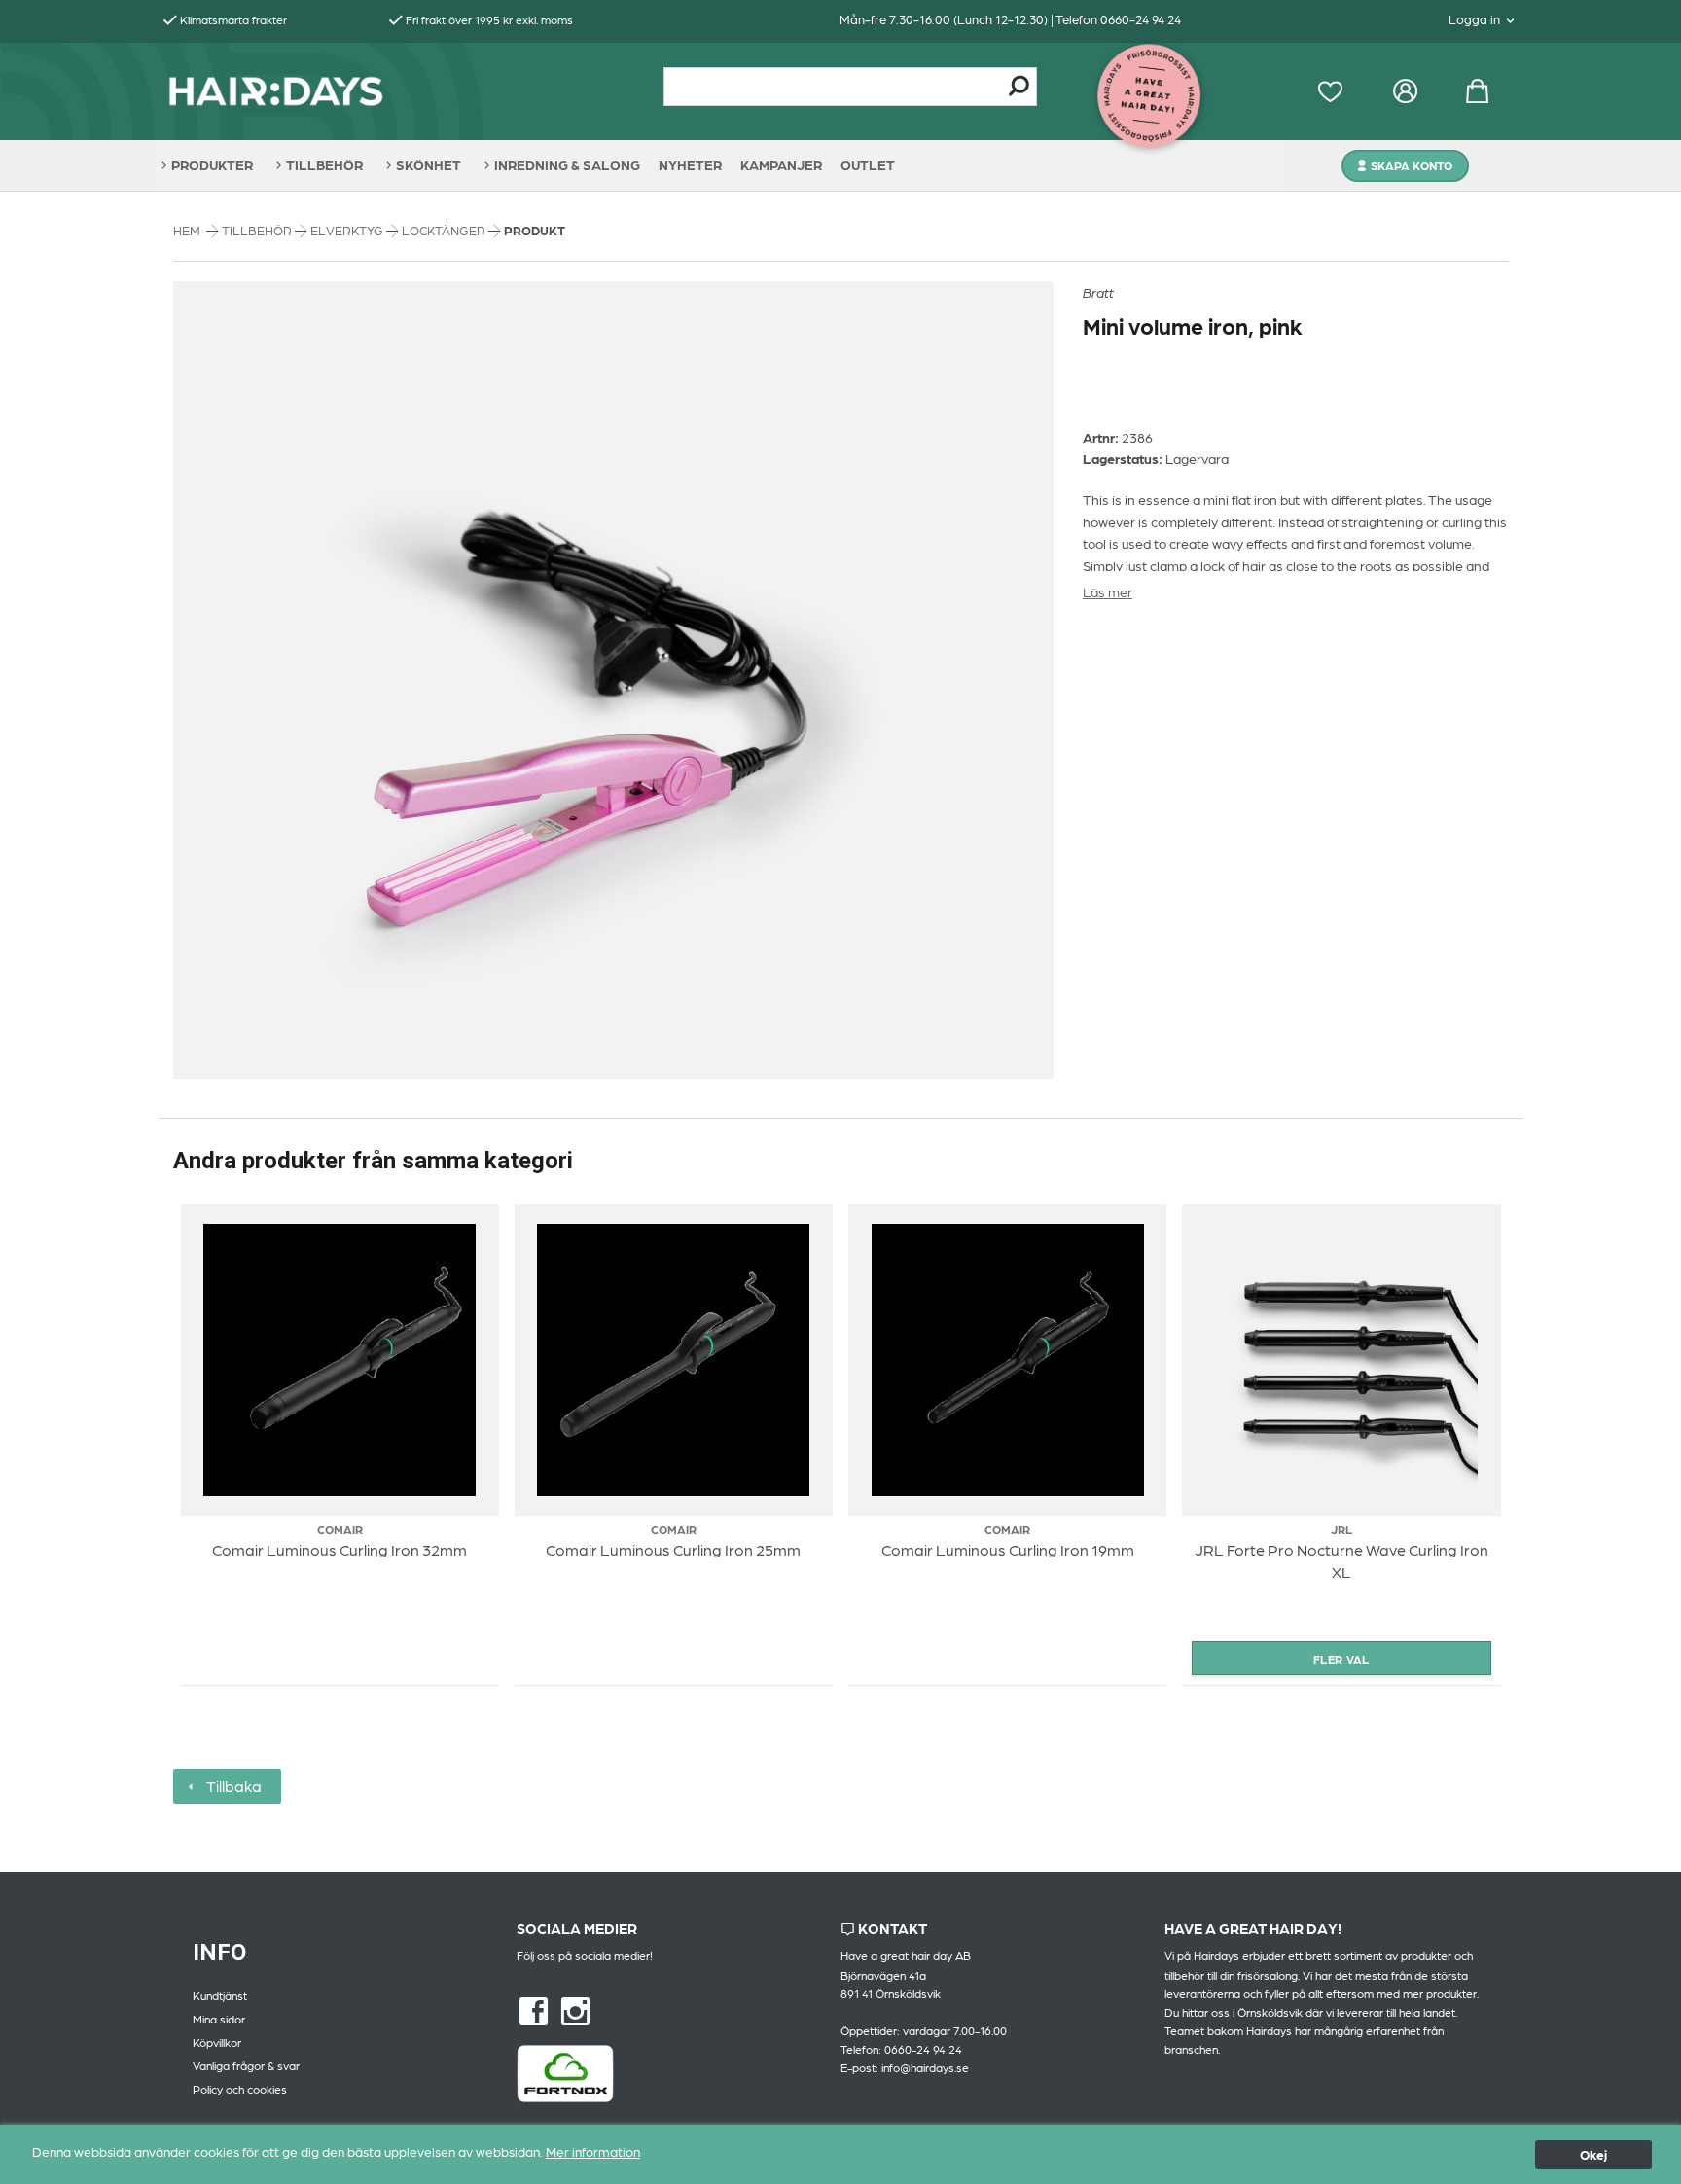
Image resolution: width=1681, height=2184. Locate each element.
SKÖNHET (429, 164)
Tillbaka (230, 1786)
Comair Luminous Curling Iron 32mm (340, 1549)
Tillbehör (258, 230)
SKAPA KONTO (1412, 165)
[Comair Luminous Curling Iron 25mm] (673, 1360)
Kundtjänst (220, 1995)
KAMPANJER (781, 164)
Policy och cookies (240, 2089)
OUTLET (868, 164)
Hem (187, 230)
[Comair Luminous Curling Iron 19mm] (1008, 1360)
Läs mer (1108, 591)
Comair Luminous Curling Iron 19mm (1008, 1549)
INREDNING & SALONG (567, 164)
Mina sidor (219, 2019)
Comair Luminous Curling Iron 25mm (673, 1549)
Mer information (593, 2151)
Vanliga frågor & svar (246, 2065)
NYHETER (690, 164)
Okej (1593, 2154)
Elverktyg (348, 230)
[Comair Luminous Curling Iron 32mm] (340, 1360)
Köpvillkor (217, 2042)
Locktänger (445, 230)
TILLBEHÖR (324, 164)
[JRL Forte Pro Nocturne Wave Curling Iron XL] (1341, 1360)
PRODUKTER (212, 164)
